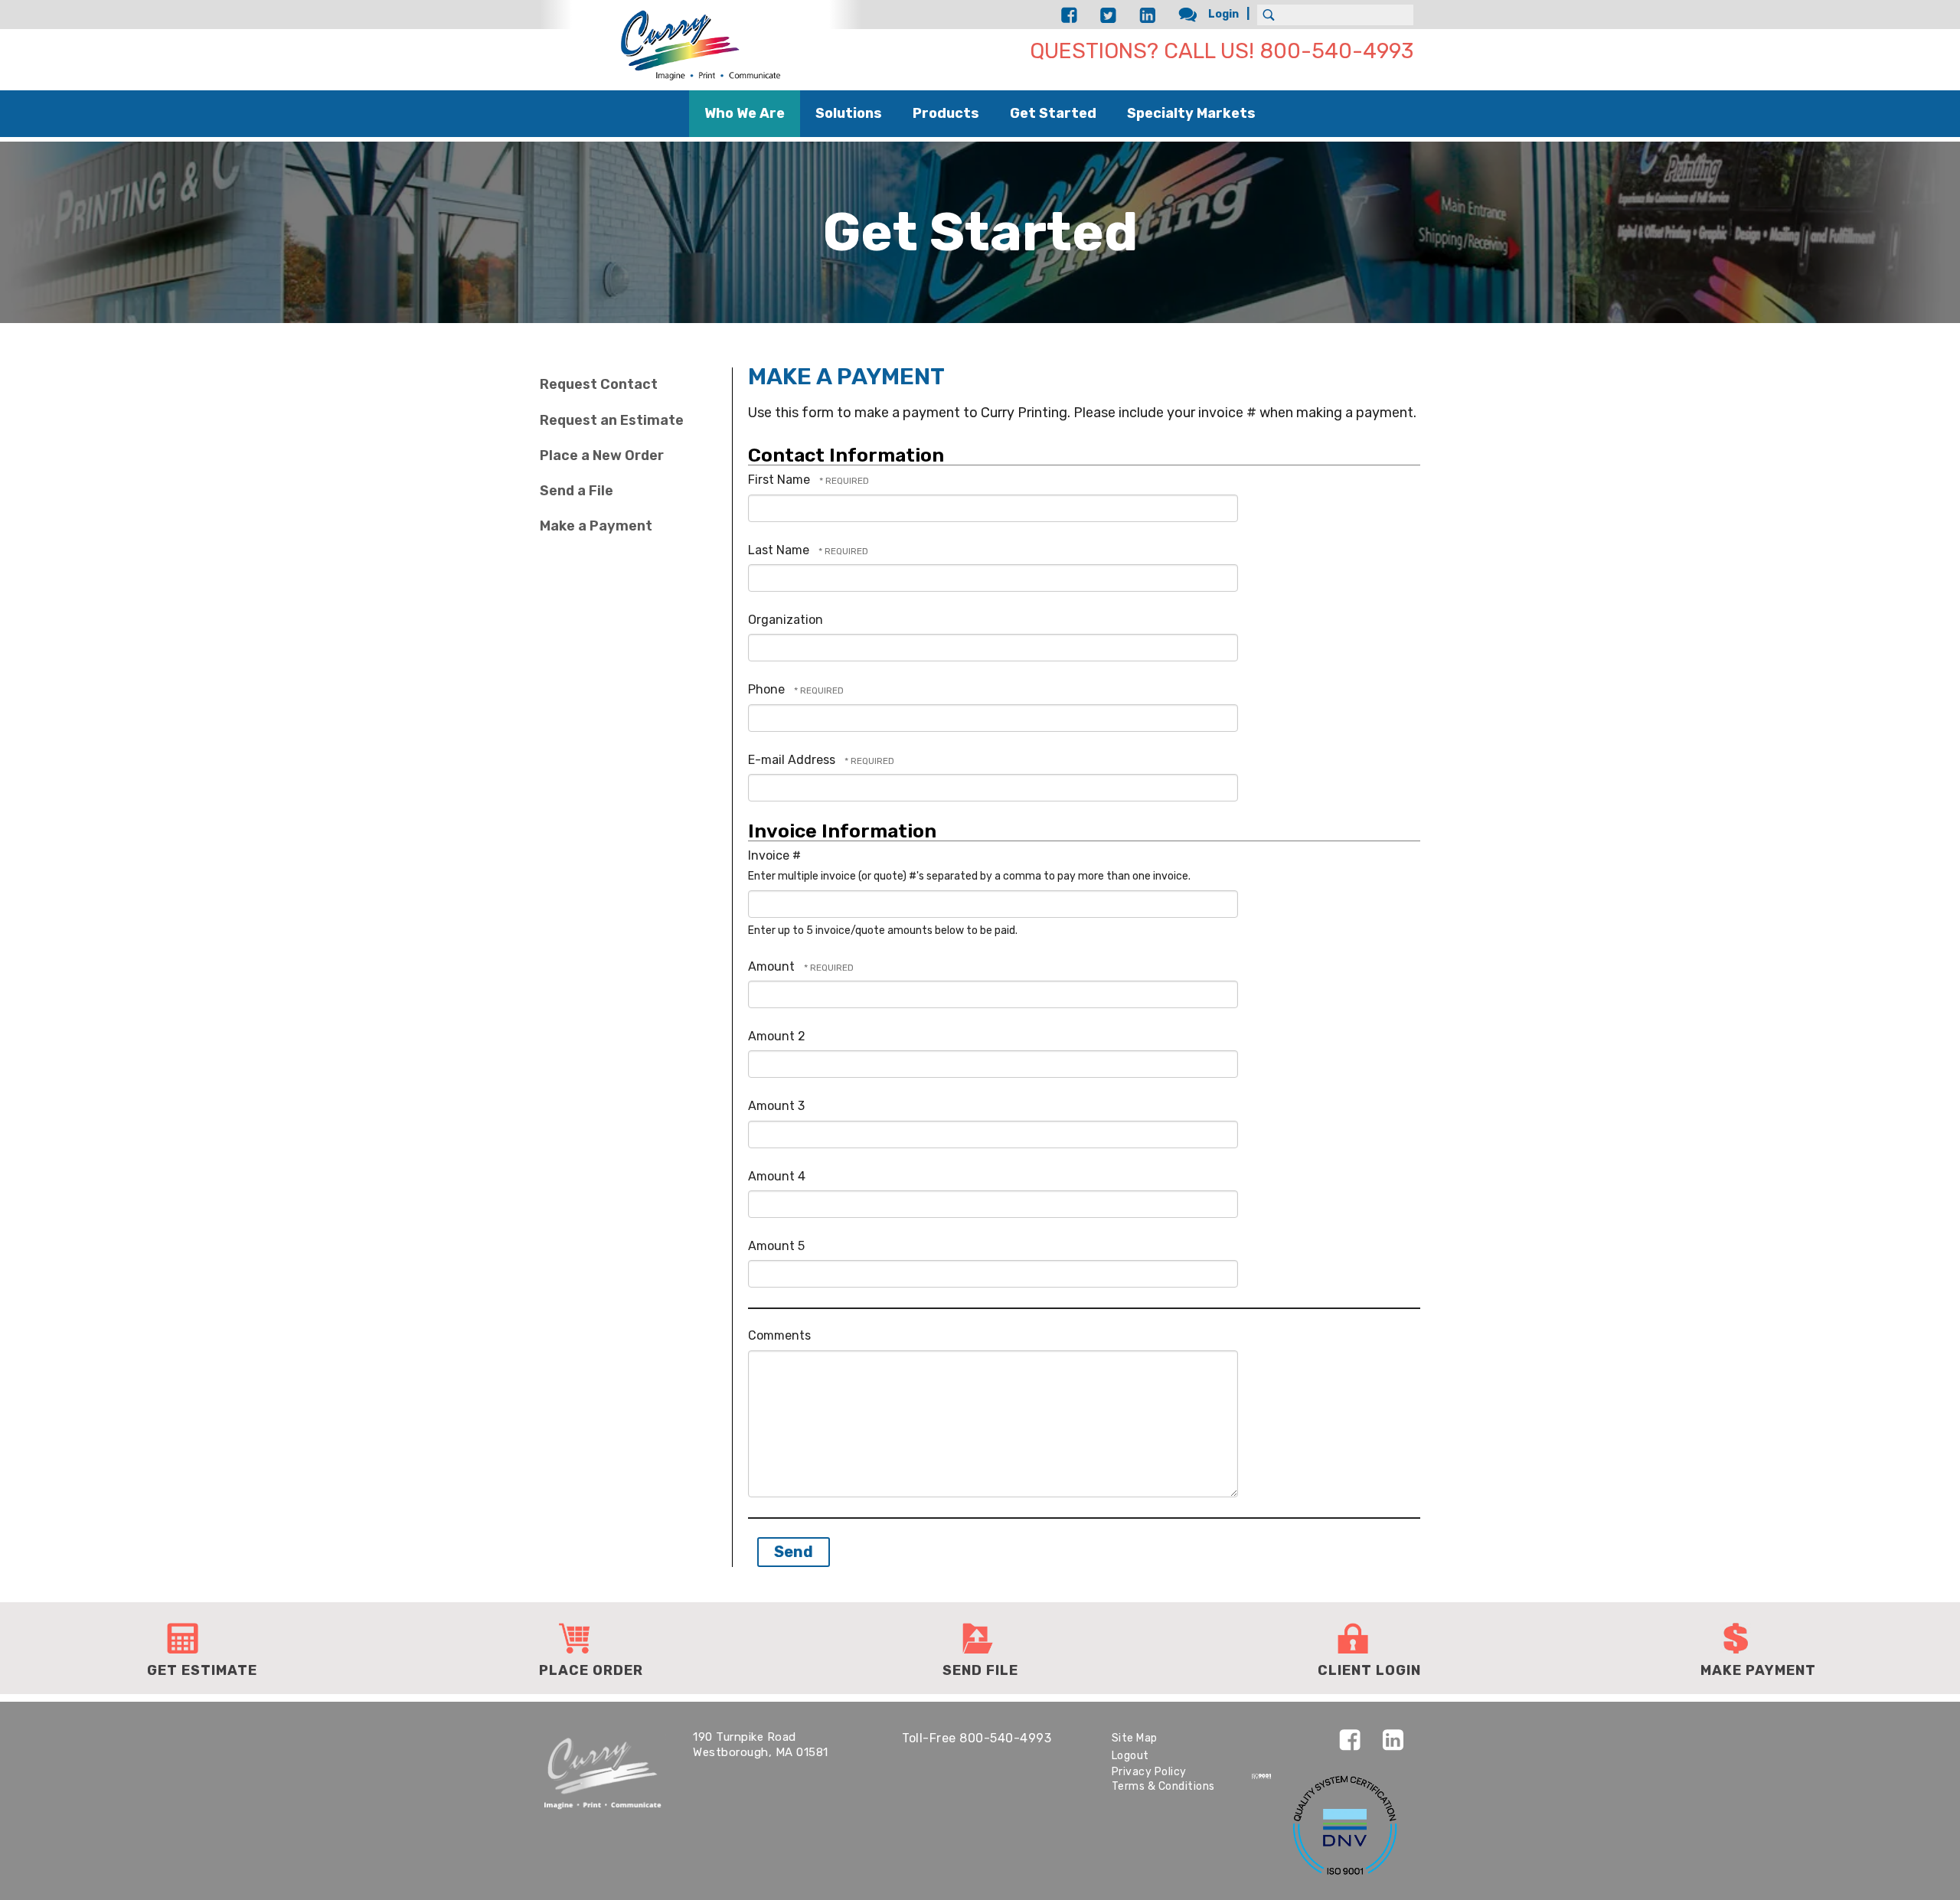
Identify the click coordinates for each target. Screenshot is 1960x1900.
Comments (779, 1335)
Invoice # (774, 855)
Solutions (849, 113)
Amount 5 (776, 1246)
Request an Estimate (612, 420)
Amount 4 (777, 1176)
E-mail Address (793, 760)
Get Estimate (202, 1670)
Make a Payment (596, 526)
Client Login (1369, 1670)
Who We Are (745, 113)
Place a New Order (602, 455)
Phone (768, 689)
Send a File (577, 491)
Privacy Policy (1149, 1772)
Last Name (780, 550)
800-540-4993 (1005, 1738)
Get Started (1053, 113)
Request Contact (599, 384)
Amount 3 (776, 1106)
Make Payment (1758, 1670)
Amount (773, 966)
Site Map (1135, 1738)
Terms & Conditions (1163, 1786)
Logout (1130, 1756)
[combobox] (1335, 15)
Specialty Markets (1191, 113)
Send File (980, 1670)
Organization (786, 620)
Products (946, 113)
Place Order (591, 1670)
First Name (781, 480)
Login (1223, 14)
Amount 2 (777, 1036)
